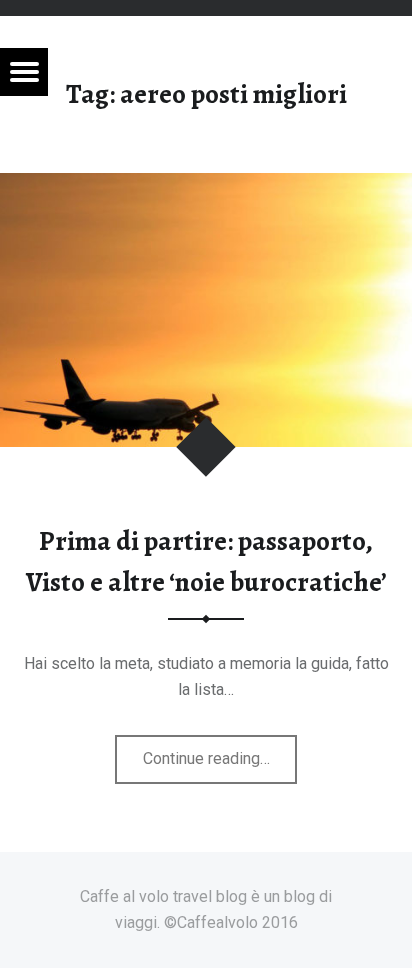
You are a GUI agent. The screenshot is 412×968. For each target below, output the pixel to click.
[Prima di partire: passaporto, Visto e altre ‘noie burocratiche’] (206, 185)
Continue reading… (220, 766)
